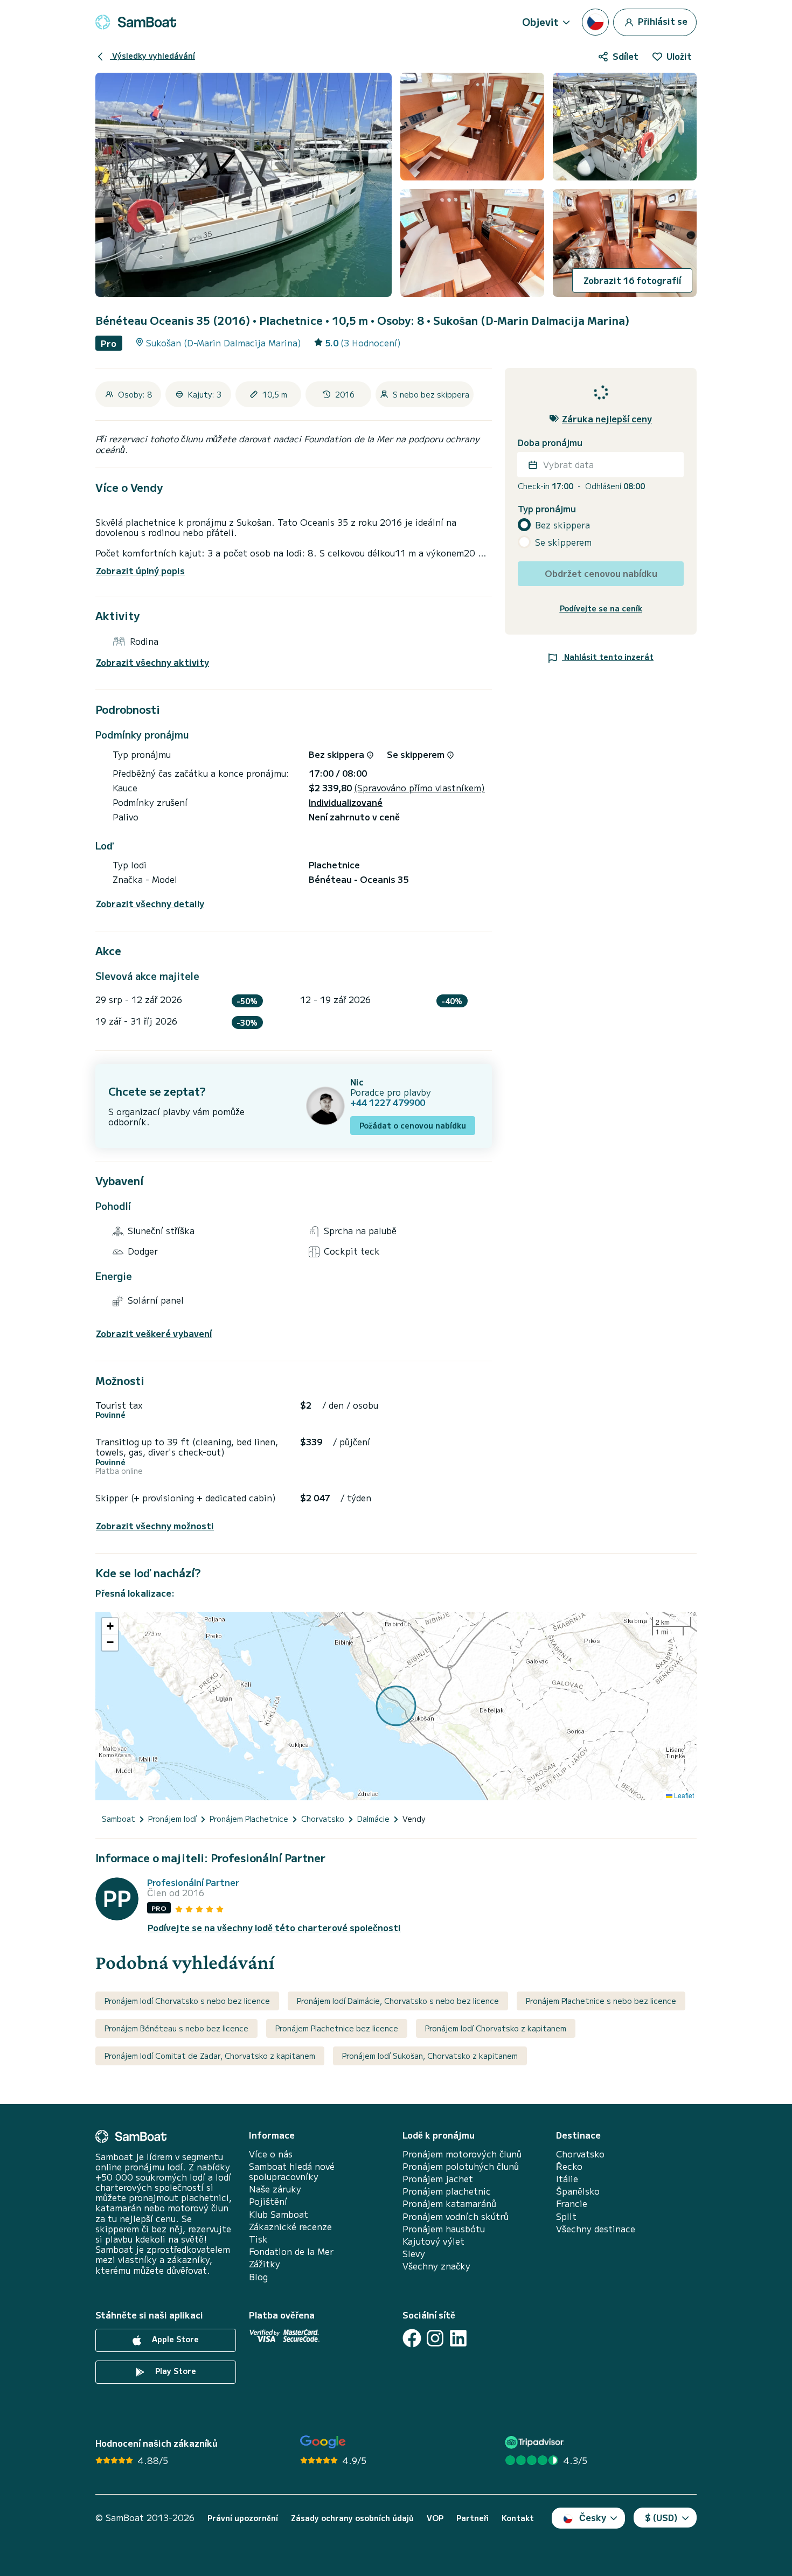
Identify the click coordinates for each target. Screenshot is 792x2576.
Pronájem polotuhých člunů (461, 2166)
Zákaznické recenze (290, 2227)
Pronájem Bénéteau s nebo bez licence (176, 2028)
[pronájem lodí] (136, 22)
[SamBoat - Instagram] (435, 2338)
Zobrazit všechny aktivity (152, 662)
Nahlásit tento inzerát (608, 657)
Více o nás (271, 2154)
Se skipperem (563, 542)
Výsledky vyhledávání (152, 55)
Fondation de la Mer (291, 2251)
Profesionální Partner (193, 1882)
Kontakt (518, 2518)
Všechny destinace (596, 2229)
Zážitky (265, 2264)
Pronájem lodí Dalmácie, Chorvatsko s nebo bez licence (398, 2001)
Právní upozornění (243, 2518)
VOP (435, 2518)
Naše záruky (275, 2189)
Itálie (567, 2179)
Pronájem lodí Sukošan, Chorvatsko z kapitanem (430, 2056)
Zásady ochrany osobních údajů (352, 2518)
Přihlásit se (662, 20)
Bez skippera (562, 525)
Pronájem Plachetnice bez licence (337, 2028)
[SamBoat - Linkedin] (458, 2338)
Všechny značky (436, 2266)
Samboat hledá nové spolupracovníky (292, 2171)
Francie (572, 2203)
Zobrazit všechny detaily (150, 904)
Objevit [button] (540, 22)
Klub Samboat (279, 2214)
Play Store (175, 2371)
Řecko (569, 2166)
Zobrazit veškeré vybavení (154, 1334)
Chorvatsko (580, 2154)
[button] (110, 1626)
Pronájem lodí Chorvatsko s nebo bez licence (187, 2001)
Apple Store (174, 2339)
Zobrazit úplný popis (140, 570)
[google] (323, 2442)
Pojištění (268, 2201)
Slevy (414, 2254)
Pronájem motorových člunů (462, 2154)
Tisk (258, 2239)
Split (566, 2216)
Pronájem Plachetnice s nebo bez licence (601, 2001)
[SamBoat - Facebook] (412, 2338)
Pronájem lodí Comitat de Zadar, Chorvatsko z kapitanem (210, 2056)
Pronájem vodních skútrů (456, 2216)
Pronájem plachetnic (447, 2191)
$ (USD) (661, 2517)
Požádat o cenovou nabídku (413, 1125)
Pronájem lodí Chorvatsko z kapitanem (496, 2028)
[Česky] (595, 22)
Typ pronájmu (547, 509)
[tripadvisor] (536, 2442)
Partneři (473, 2518)
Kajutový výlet (433, 2241)
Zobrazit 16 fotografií (632, 280)
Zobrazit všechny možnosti (155, 1526)
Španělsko (578, 2191)
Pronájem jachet (438, 2179)
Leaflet (683, 1795)
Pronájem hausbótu (444, 2229)
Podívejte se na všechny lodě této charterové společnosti (274, 1928)
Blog (258, 2277)
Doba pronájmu (550, 443)
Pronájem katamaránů (449, 2203)
